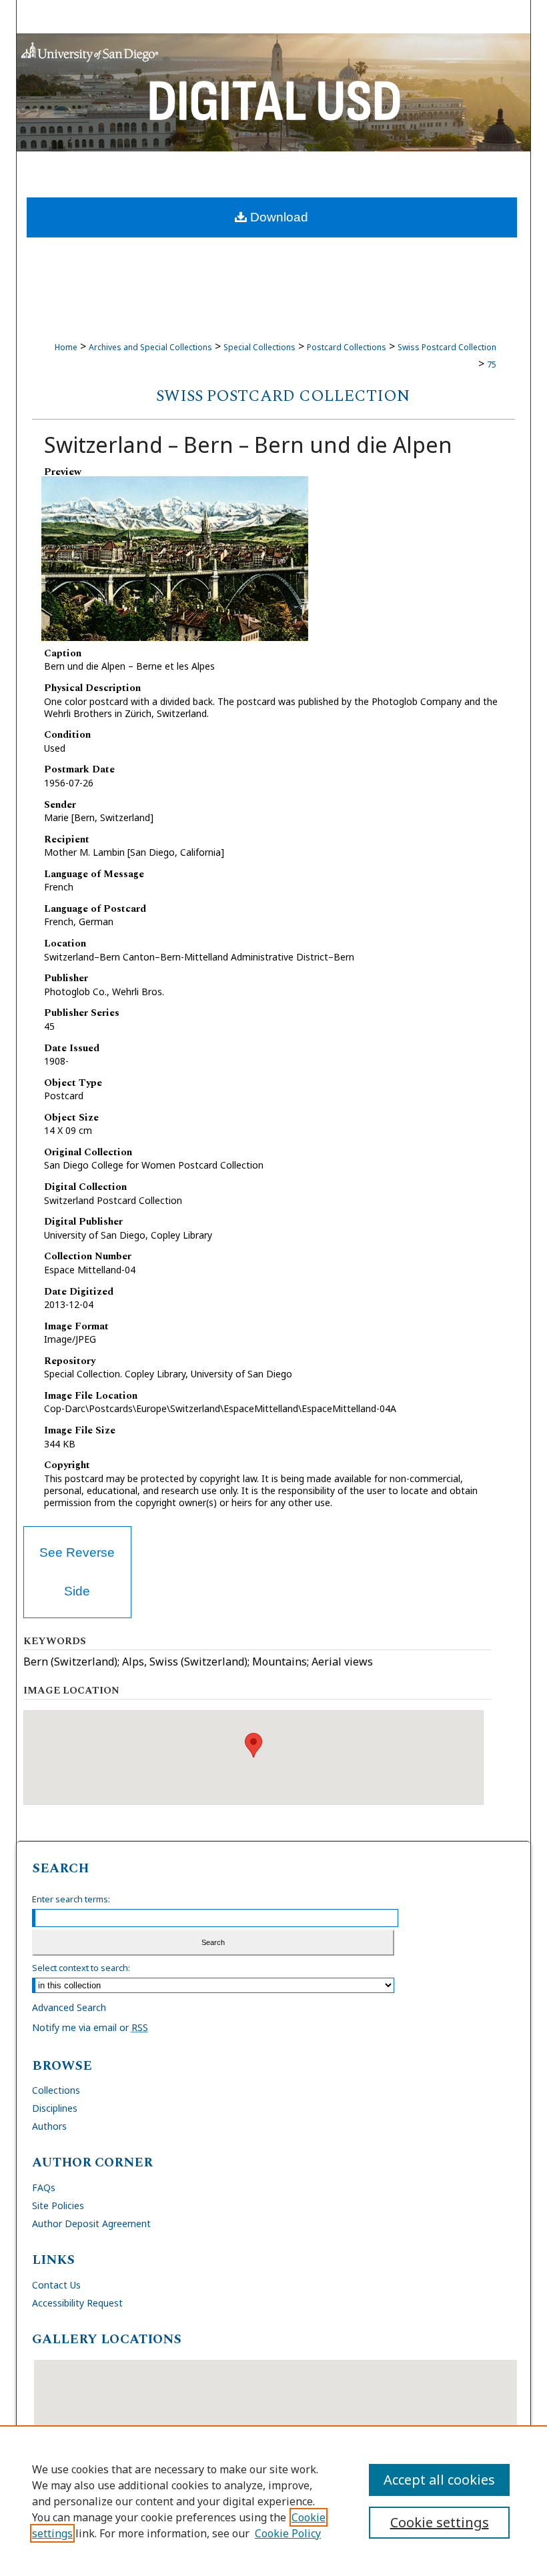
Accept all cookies (439, 2480)
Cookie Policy (288, 2533)
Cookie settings (440, 2522)
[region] (273, 2501)
